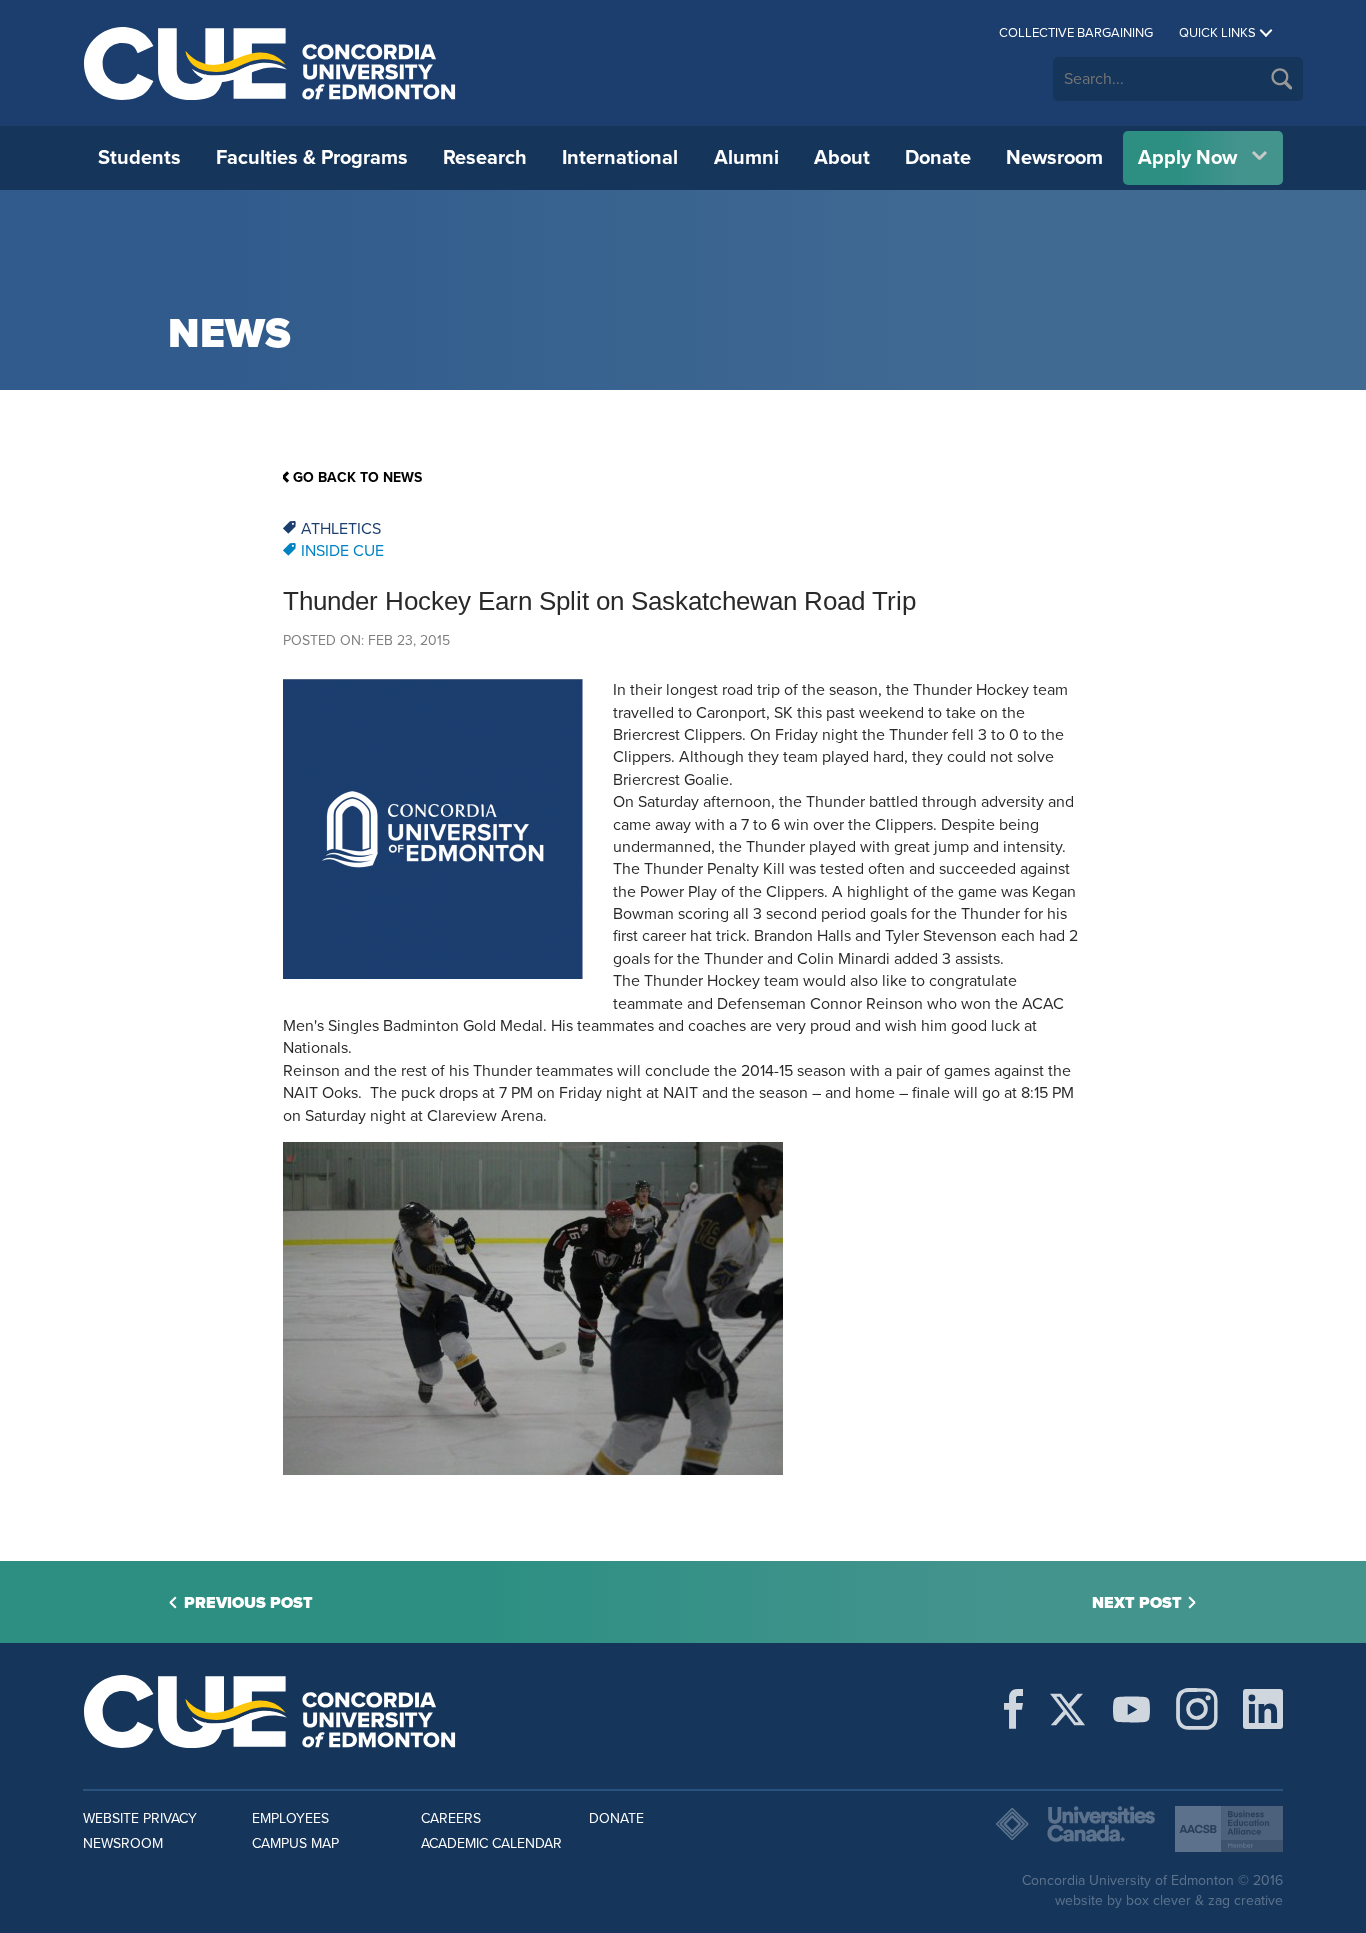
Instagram (1197, 1709)
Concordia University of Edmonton (270, 63)
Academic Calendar (491, 1843)
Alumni (746, 158)
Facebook (1013, 1709)
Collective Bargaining (1076, 33)
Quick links (1217, 33)
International (620, 158)
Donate (938, 158)
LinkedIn (1263, 1709)
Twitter (1067, 1709)
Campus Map (295, 1843)
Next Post (1137, 1603)
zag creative (1245, 1900)
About (842, 158)
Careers (451, 1818)
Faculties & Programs (312, 158)
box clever (1158, 1900)
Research (485, 158)
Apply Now (1187, 158)
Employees (290, 1818)
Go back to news (357, 477)
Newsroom (1054, 158)
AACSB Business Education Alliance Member (1229, 1829)
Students (139, 158)
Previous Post (248, 1603)
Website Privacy (140, 1818)
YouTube (1131, 1709)
